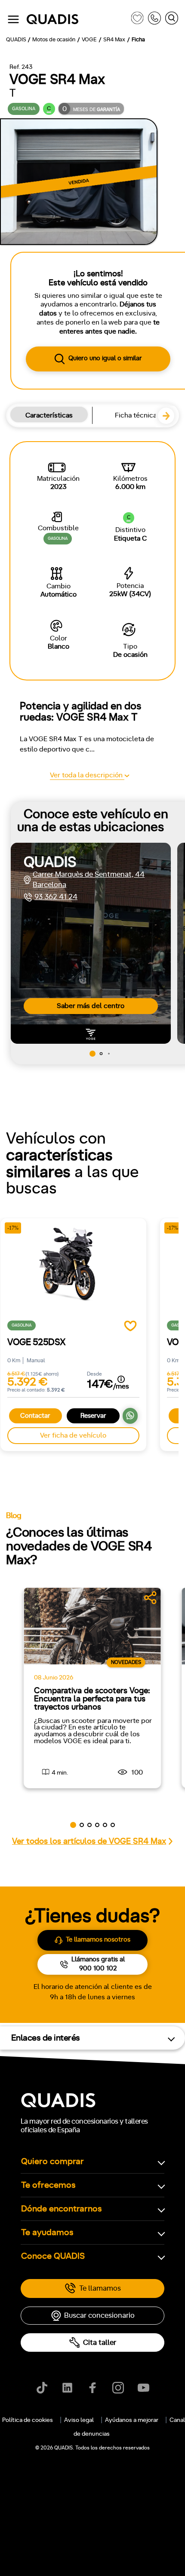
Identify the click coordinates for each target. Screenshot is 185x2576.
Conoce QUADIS (53, 2256)
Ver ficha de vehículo (73, 1435)
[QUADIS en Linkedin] (67, 2388)
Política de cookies (28, 2420)
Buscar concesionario (99, 2315)
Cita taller (100, 2343)
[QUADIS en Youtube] (143, 2388)
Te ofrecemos (48, 2185)
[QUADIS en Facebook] (93, 2388)
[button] (170, 420)
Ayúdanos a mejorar (132, 2420)
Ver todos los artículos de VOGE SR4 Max (89, 1842)
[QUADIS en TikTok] (42, 2388)
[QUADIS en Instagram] (118, 2388)
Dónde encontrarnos (62, 2209)
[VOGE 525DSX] (73, 1273)
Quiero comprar (52, 2162)
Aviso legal (79, 2420)
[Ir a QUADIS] (77, 20)
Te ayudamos (47, 2233)
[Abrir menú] (13, 19)
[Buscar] (172, 20)
